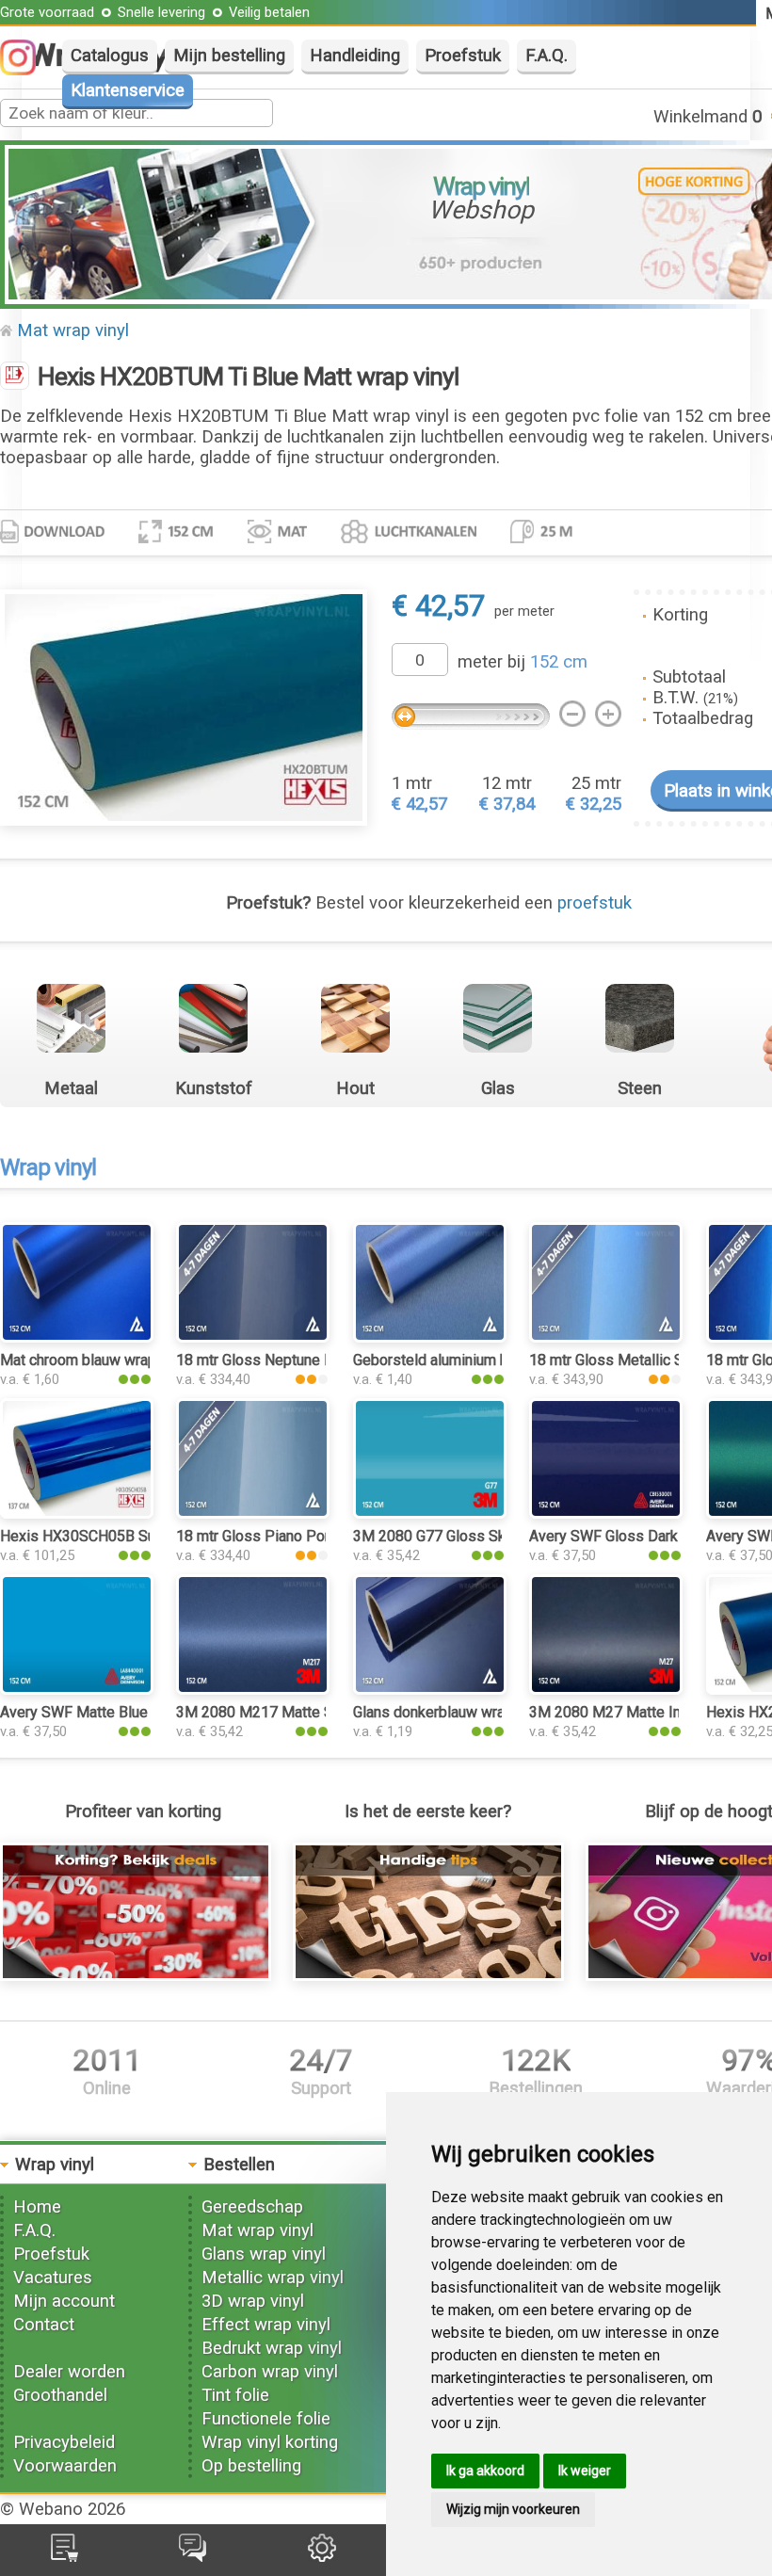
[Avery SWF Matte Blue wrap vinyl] (77, 1689)
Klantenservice (128, 90)
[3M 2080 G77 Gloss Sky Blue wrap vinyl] (430, 1513)
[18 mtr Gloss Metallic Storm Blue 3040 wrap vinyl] (606, 1337)
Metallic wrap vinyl (273, 2278)
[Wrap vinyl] (15, 378)
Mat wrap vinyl (73, 330)
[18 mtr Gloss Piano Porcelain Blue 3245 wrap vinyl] (253, 1513)
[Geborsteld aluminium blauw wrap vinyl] (430, 1337)
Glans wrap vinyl (264, 2254)
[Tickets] (193, 2556)
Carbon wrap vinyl (270, 2372)
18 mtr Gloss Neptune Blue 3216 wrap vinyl (318, 1360)
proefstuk (595, 903)
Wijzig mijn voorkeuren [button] (513, 2509)
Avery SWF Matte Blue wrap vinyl (109, 1712)
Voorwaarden (65, 2466)
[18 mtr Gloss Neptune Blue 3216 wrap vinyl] (253, 1337)
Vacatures (53, 2278)
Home (37, 2207)
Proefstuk (463, 56)
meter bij (523, 662)
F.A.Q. (547, 56)
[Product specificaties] (52, 538)
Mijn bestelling (229, 56)
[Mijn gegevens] (322, 2556)
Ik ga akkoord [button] (485, 2471)
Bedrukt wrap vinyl (272, 2348)
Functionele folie (266, 2419)
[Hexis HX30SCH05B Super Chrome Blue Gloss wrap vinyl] (77, 1513)
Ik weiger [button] (585, 2471)
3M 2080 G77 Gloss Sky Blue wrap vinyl (484, 1536)
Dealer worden (69, 2372)
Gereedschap (252, 2207)
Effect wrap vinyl (266, 2325)
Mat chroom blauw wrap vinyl (95, 1360)
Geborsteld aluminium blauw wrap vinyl (481, 1360)
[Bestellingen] (64, 2556)
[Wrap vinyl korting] (136, 1975)
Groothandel (60, 2395)
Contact (44, 2325)
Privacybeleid (64, 2442)
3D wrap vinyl (253, 2301)
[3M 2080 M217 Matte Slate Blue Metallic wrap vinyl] (253, 1689)
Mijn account (64, 2301)
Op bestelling (251, 2466)
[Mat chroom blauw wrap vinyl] (77, 1337)
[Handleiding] (428, 1975)
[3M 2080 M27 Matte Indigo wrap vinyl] (606, 1689)
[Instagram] (27, 70)
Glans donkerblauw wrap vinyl (450, 1712)
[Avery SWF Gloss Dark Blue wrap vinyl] (606, 1513)
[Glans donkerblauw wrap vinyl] (430, 1689)
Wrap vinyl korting (270, 2442)
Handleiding (355, 56)
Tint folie (235, 2395)
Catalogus (110, 56)
